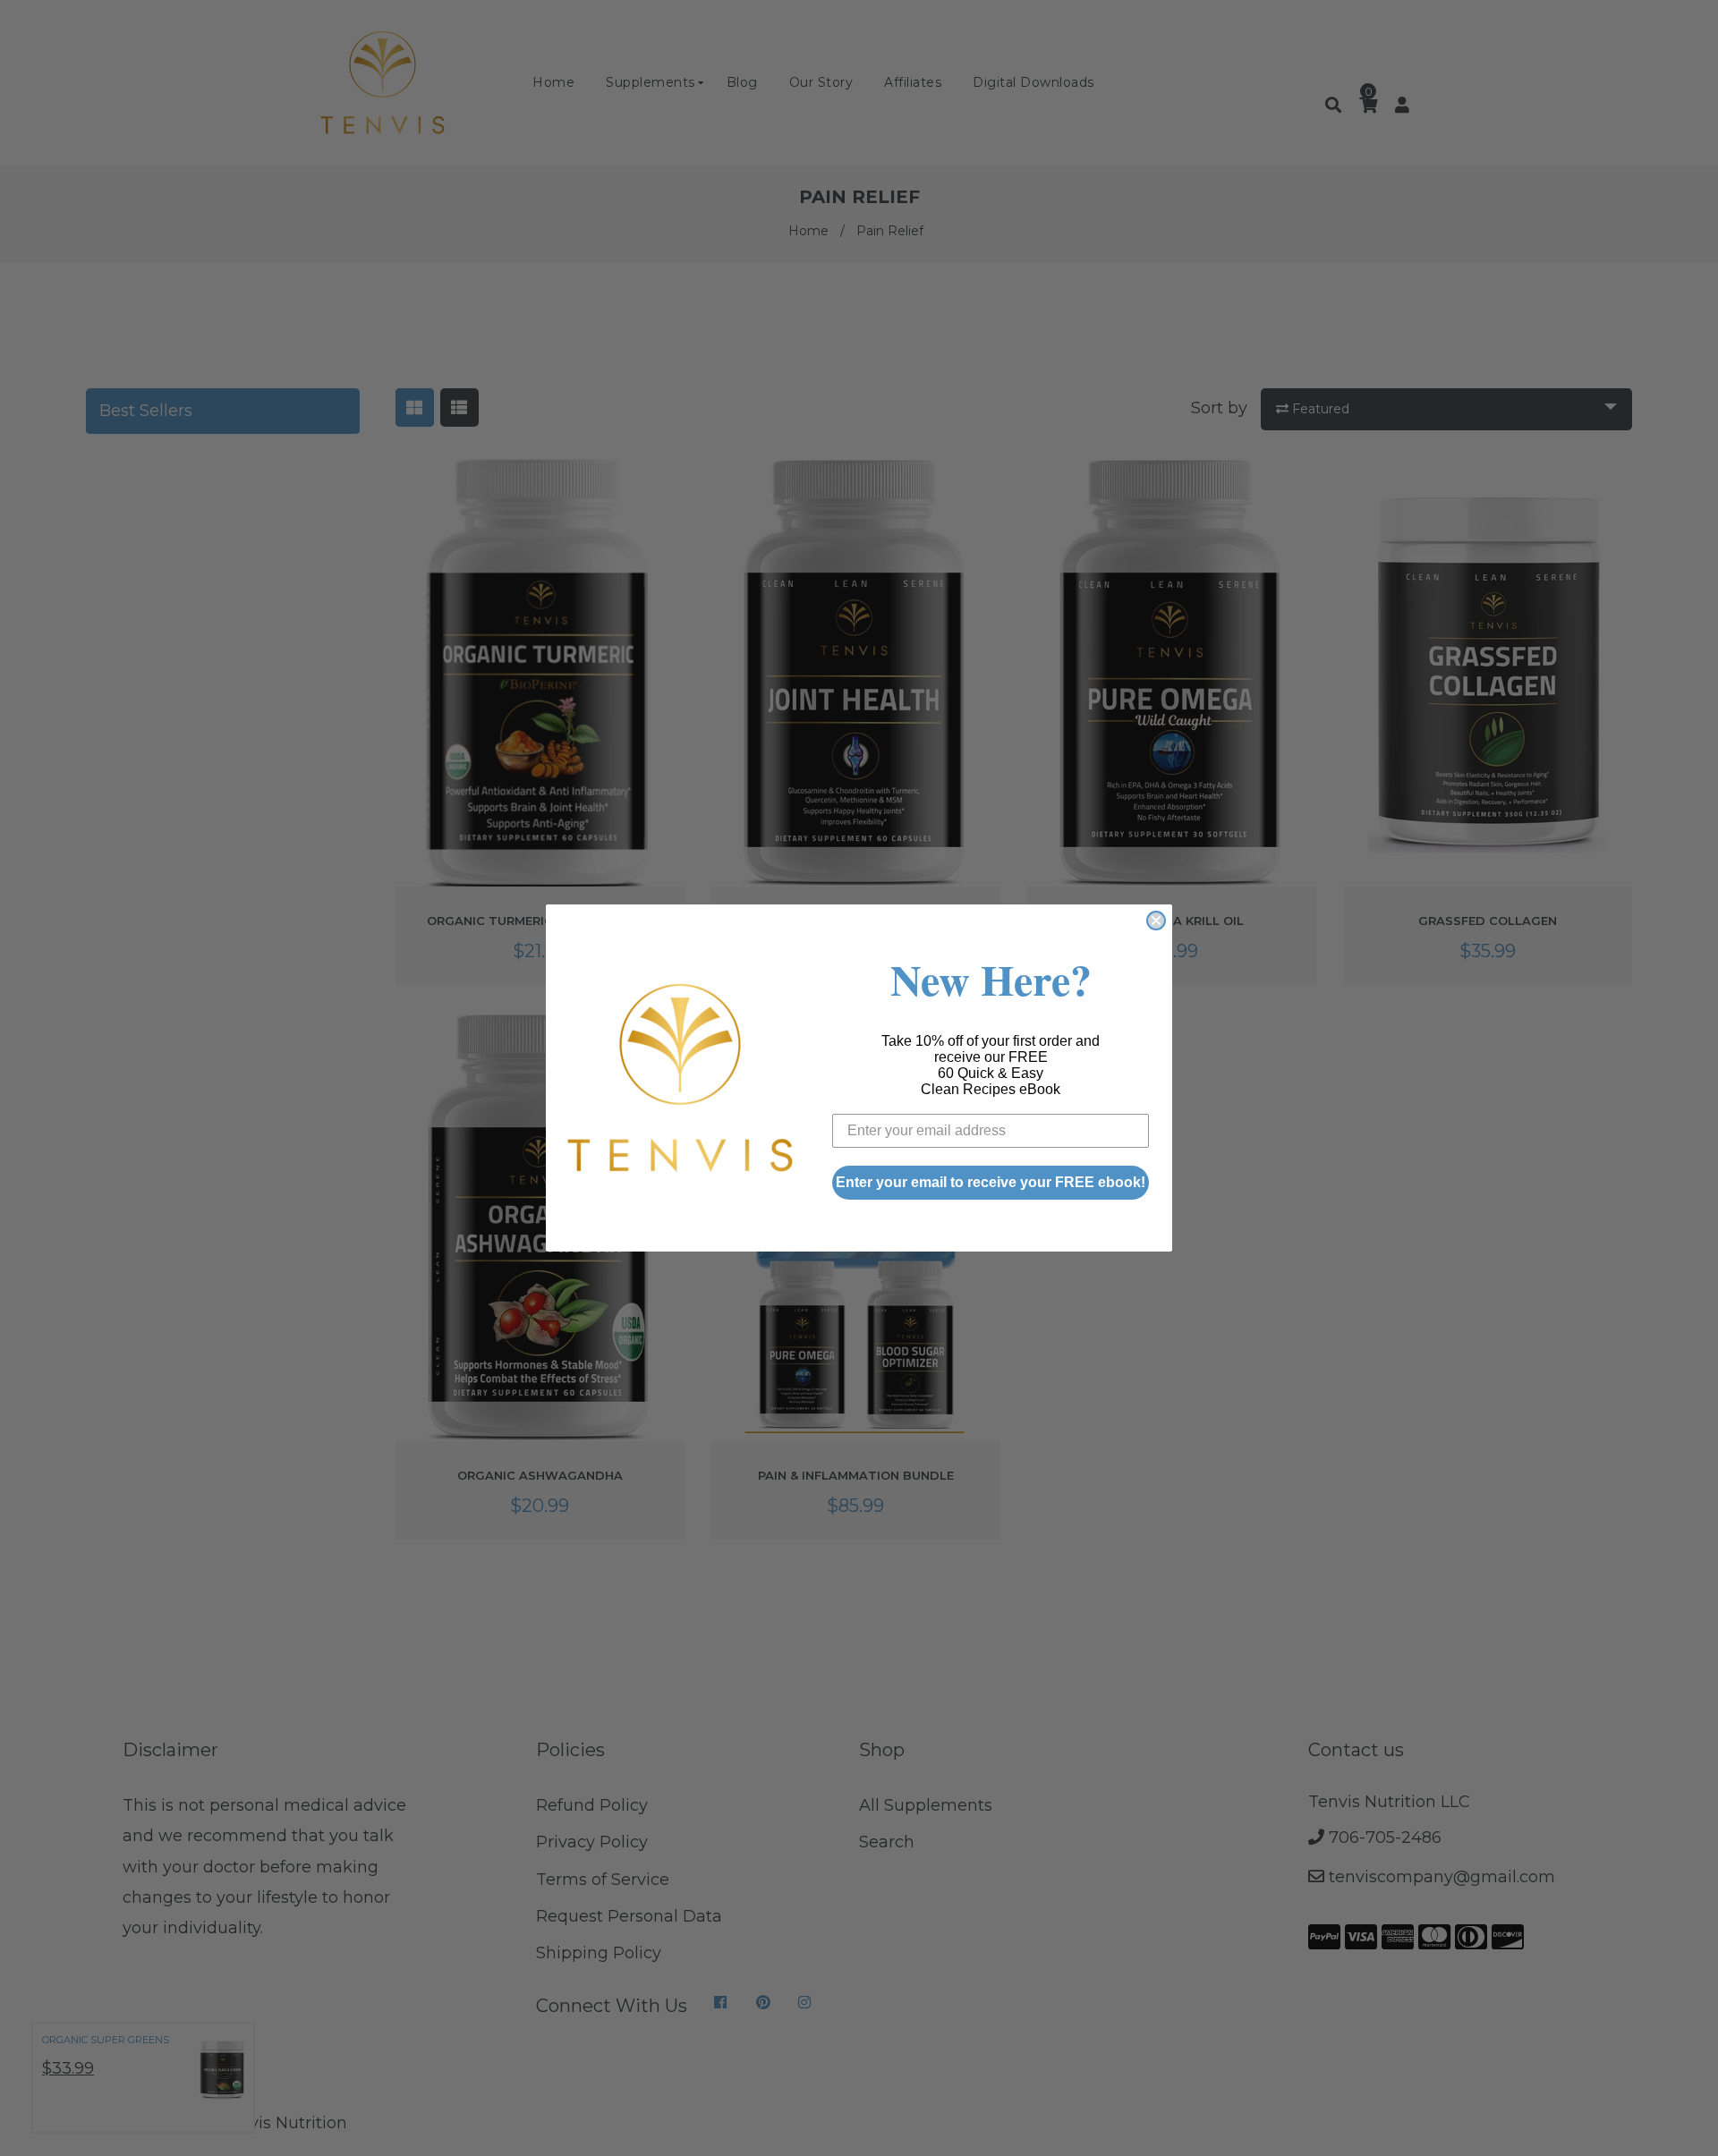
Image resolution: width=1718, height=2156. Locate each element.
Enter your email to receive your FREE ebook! (991, 1182)
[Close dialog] (1156, 921)
